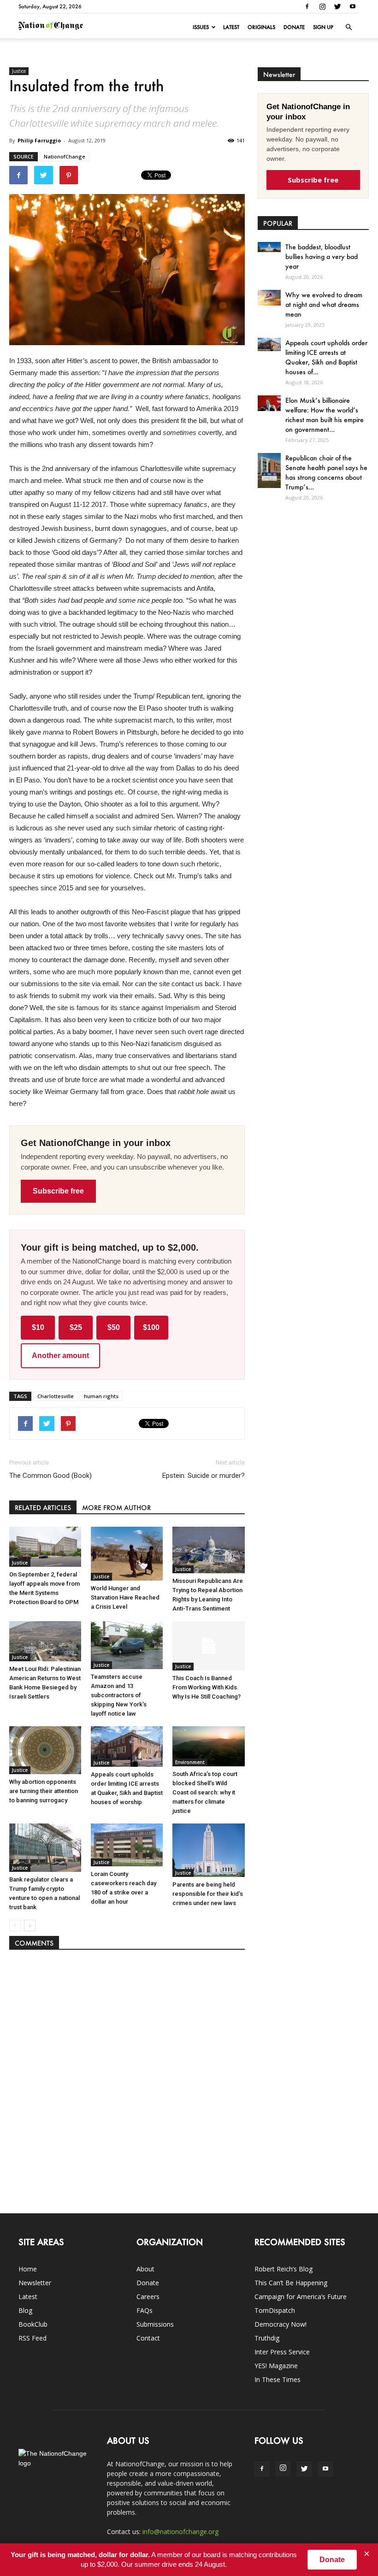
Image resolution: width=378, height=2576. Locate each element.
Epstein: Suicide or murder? (204, 1476)
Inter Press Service (282, 2352)
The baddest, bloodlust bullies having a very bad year (322, 256)
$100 (151, 1327)
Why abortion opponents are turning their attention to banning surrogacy (44, 1791)
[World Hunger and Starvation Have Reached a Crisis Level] (127, 1554)
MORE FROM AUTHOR (116, 1508)
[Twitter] (337, 6)
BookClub (33, 2324)
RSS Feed (32, 2338)
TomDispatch (275, 2310)
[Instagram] (322, 6)
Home (28, 2269)
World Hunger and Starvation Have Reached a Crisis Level (125, 1597)
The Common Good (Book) (50, 1476)
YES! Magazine (276, 2366)
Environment (190, 1762)
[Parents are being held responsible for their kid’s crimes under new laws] (208, 1850)
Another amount (60, 1356)
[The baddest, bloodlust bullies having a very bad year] (269, 247)
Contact (148, 2338)
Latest (231, 27)
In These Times (278, 2379)
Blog (25, 2310)
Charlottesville (56, 1396)
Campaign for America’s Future (301, 2297)
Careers (148, 2297)
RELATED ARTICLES (43, 1508)
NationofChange (65, 156)
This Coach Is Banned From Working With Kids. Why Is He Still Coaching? (207, 1687)
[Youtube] (353, 6)
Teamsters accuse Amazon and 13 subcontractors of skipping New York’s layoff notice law (119, 1695)
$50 (114, 1327)
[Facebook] (307, 6)
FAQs (145, 2310)
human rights (101, 1396)
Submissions (155, 2324)
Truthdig (267, 2338)
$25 (76, 1327)
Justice (19, 71)
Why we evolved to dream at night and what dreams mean (324, 304)
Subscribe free (58, 1191)
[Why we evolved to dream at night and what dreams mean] (269, 297)
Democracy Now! (281, 2324)
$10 (38, 1327)
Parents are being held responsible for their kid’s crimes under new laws (208, 1894)
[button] (348, 27)
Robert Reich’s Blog (283, 2269)
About (145, 2269)
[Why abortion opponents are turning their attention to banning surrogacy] (45, 1750)
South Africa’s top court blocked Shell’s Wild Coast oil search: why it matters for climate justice (205, 1792)
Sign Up (323, 27)
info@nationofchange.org (180, 2532)
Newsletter (35, 2283)
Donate (294, 27)
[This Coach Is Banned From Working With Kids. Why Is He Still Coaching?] (208, 1646)
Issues (201, 27)
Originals (261, 27)
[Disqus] (127, 2077)
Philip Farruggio (39, 140)
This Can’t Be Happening (291, 2283)
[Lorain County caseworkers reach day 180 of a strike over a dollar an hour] (127, 1845)
